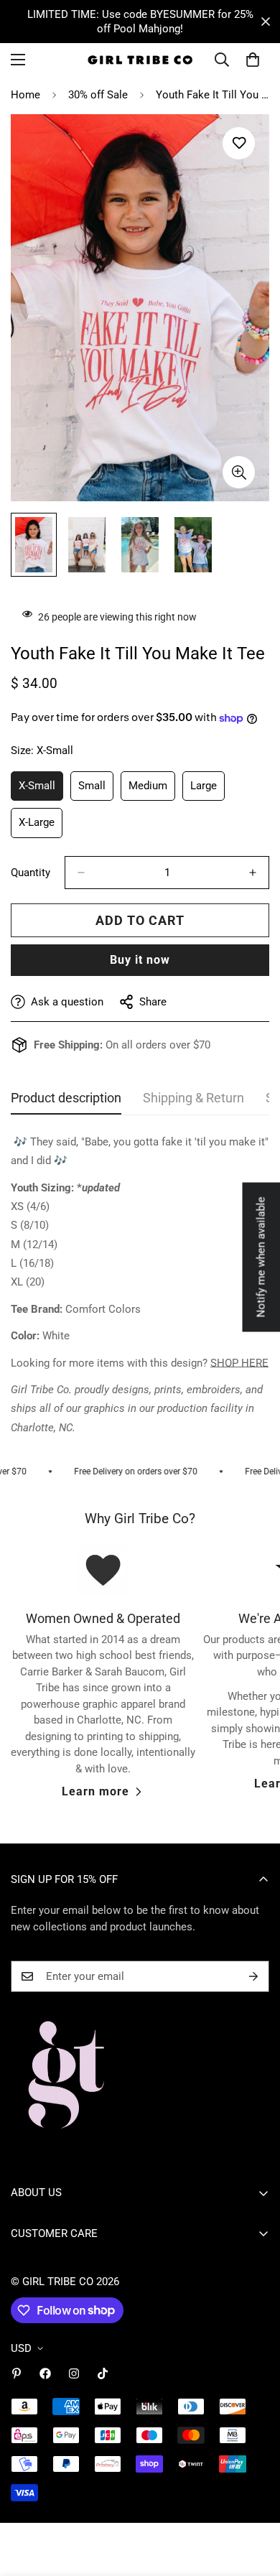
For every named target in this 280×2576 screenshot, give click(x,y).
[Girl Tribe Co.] (140, 60)
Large (207, 790)
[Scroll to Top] (254, 2500)
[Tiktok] (103, 2373)
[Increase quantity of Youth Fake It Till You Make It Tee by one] (253, 873)
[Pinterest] (17, 2373)
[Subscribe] (253, 1976)
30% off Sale (98, 95)
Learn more (95, 1791)
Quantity (31, 873)
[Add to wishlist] (239, 143)
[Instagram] (74, 2373)
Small (96, 790)
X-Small (41, 790)
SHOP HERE (239, 1363)
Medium (152, 790)
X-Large (41, 827)
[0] (253, 60)
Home (25, 95)
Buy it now (140, 960)
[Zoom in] (239, 472)
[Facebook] (45, 2373)
